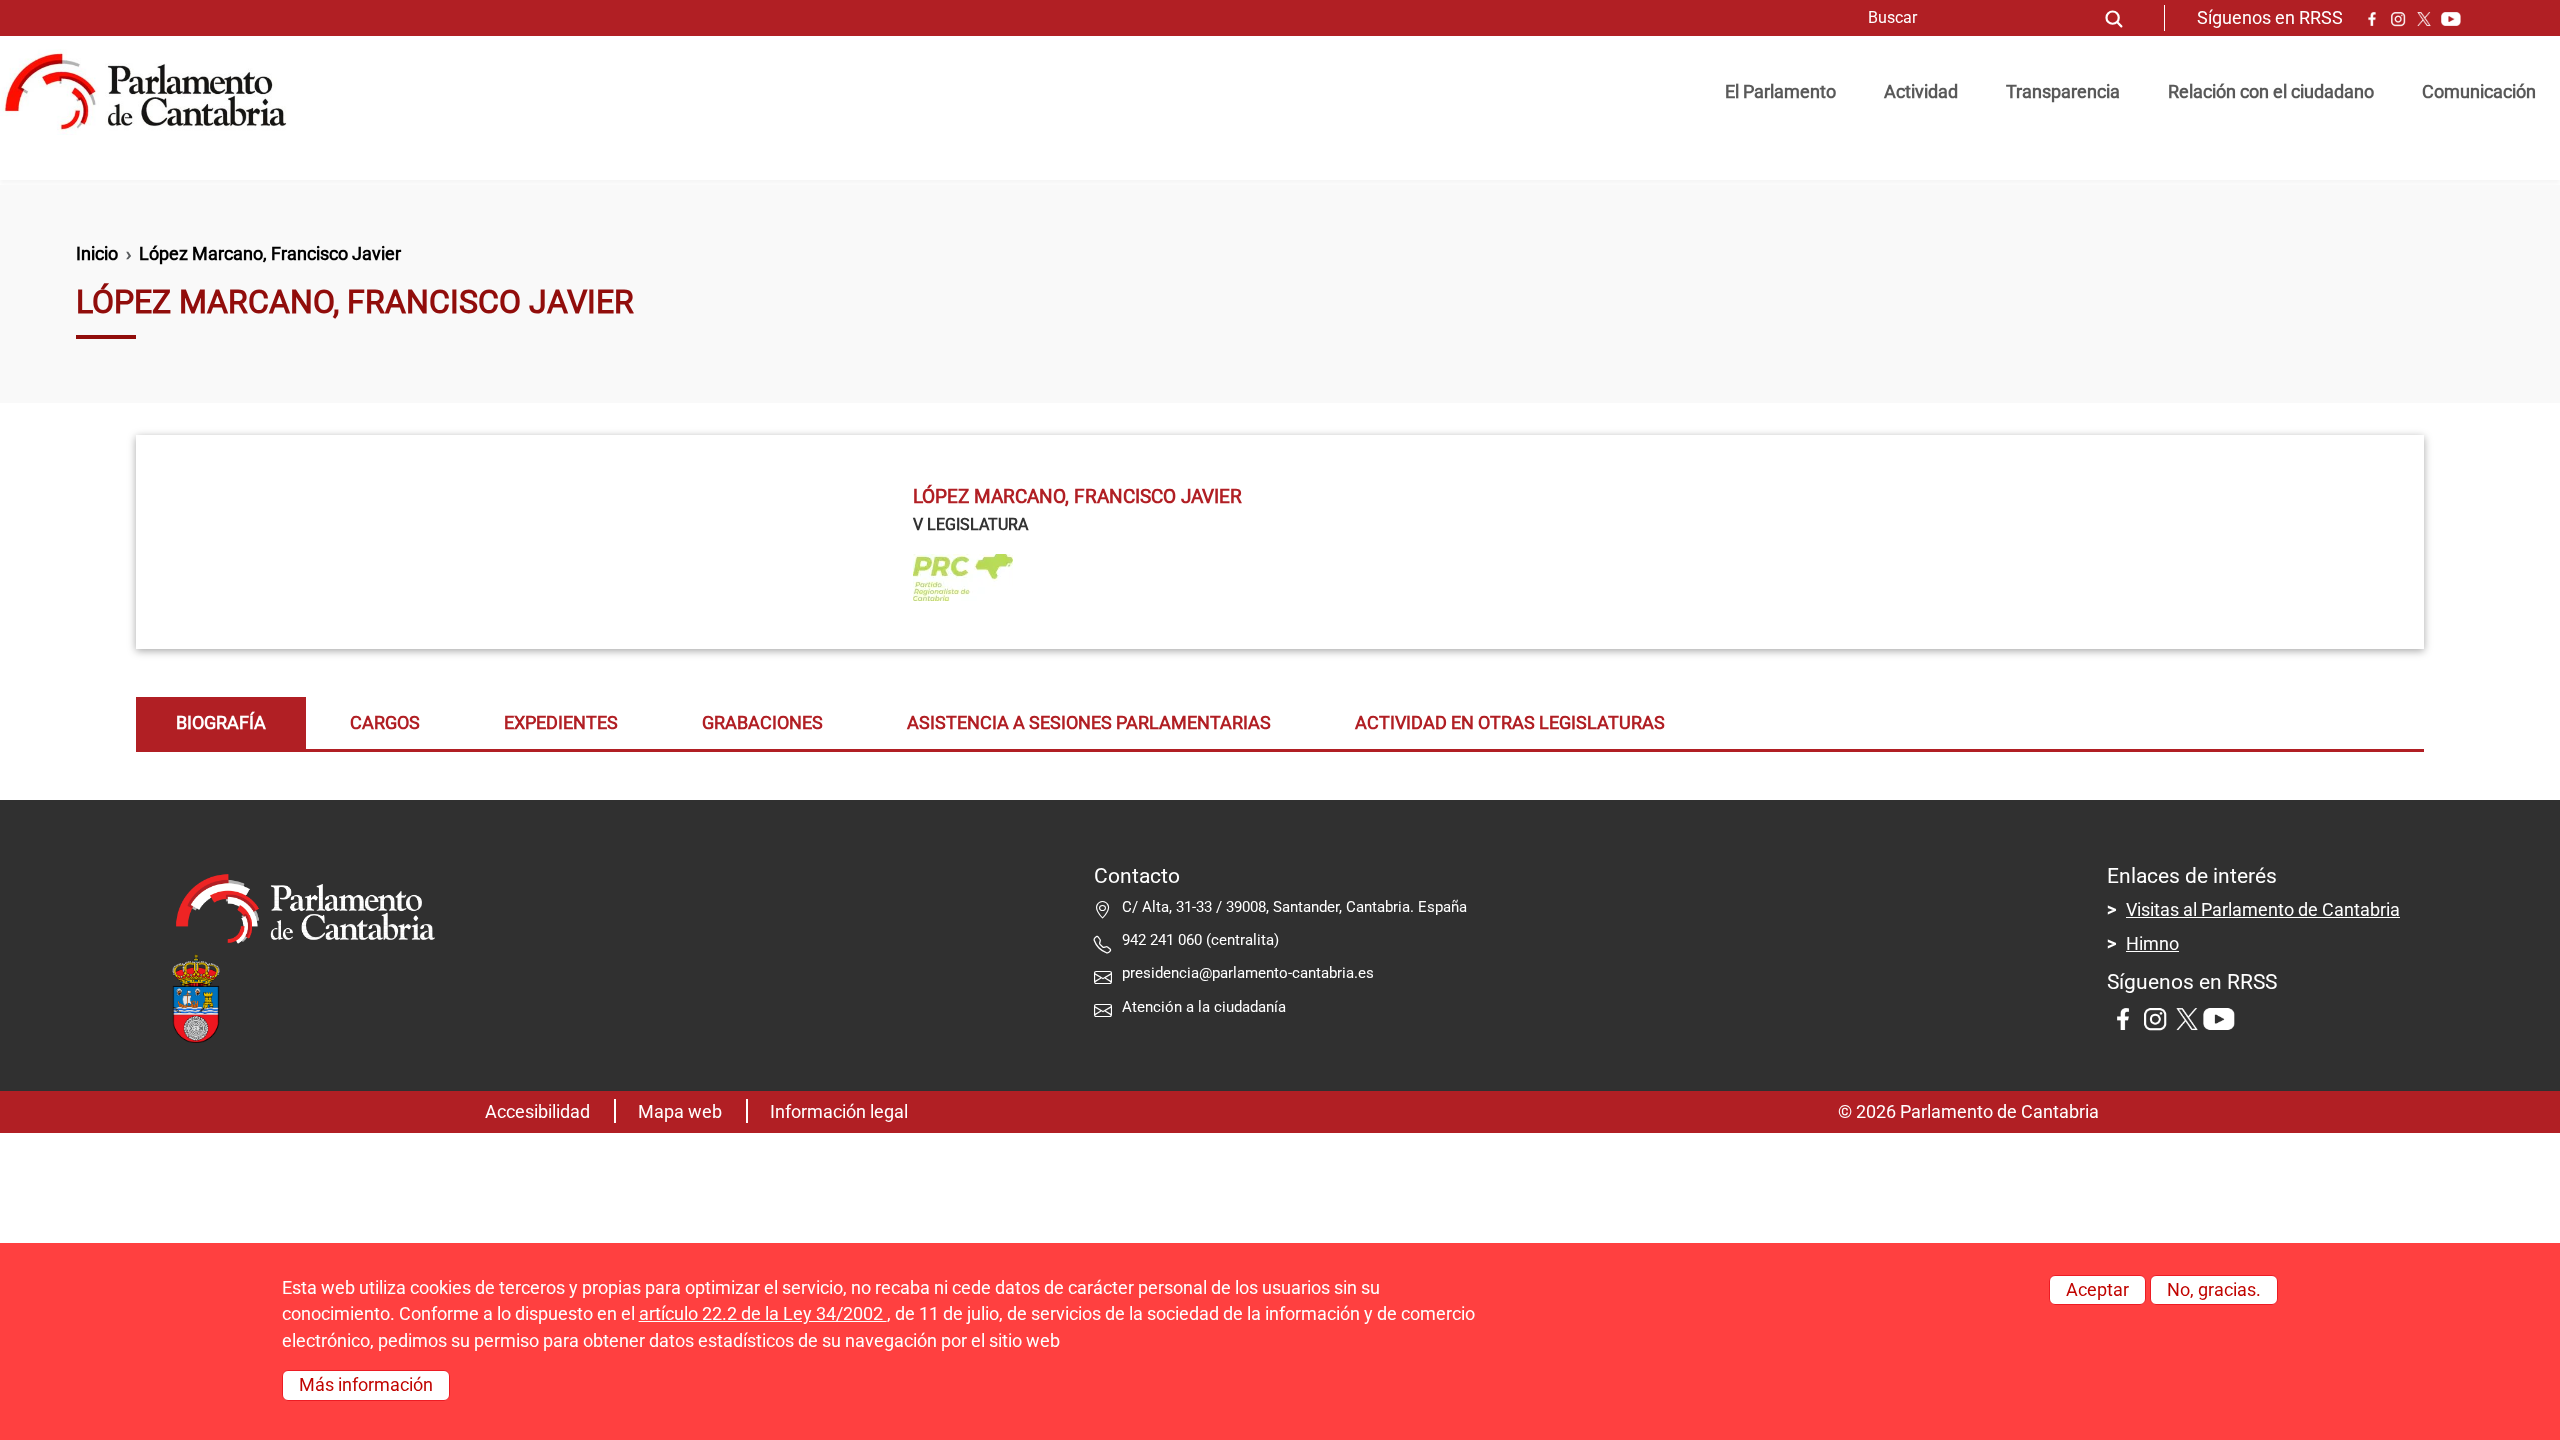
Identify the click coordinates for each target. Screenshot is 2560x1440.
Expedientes (561, 723)
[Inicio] (153, 92)
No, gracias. (2214, 1290)
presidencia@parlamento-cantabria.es (1248, 973)
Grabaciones (762, 723)
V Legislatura (970, 524)
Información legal (839, 1112)
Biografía (221, 723)
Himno (2152, 944)
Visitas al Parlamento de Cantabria (2263, 910)
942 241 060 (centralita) (1200, 940)
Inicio (97, 254)
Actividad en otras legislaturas (1510, 723)
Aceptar (2097, 1290)
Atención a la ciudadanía (1206, 1007)
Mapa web (680, 1112)
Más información (366, 1385)
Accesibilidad (537, 1112)
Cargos (385, 723)
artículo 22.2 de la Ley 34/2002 (763, 1314)
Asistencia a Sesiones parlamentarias (1089, 723)
